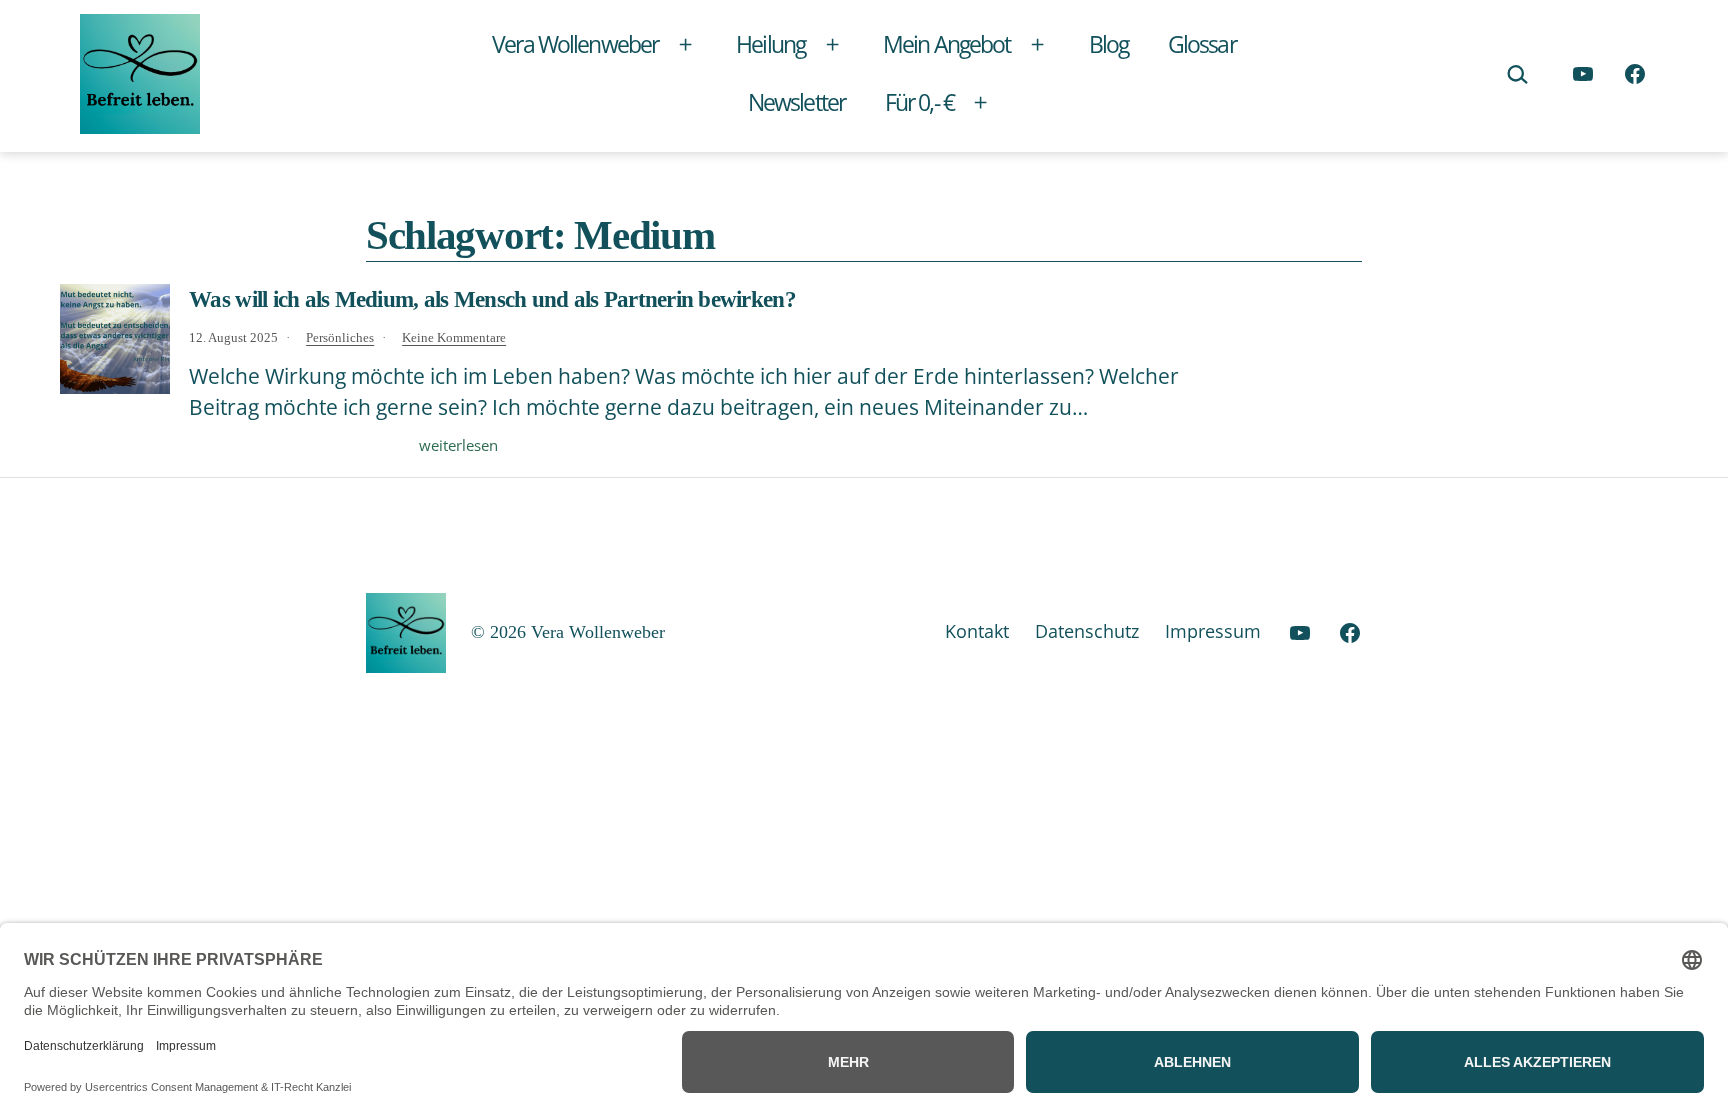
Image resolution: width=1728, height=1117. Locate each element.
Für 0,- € (919, 102)
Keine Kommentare (454, 338)
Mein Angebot (946, 44)
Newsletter (796, 102)
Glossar (1202, 44)
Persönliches (340, 338)
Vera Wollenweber (575, 44)
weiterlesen (458, 445)
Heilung (770, 44)
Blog (1108, 44)
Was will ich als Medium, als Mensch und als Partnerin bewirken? (492, 299)
